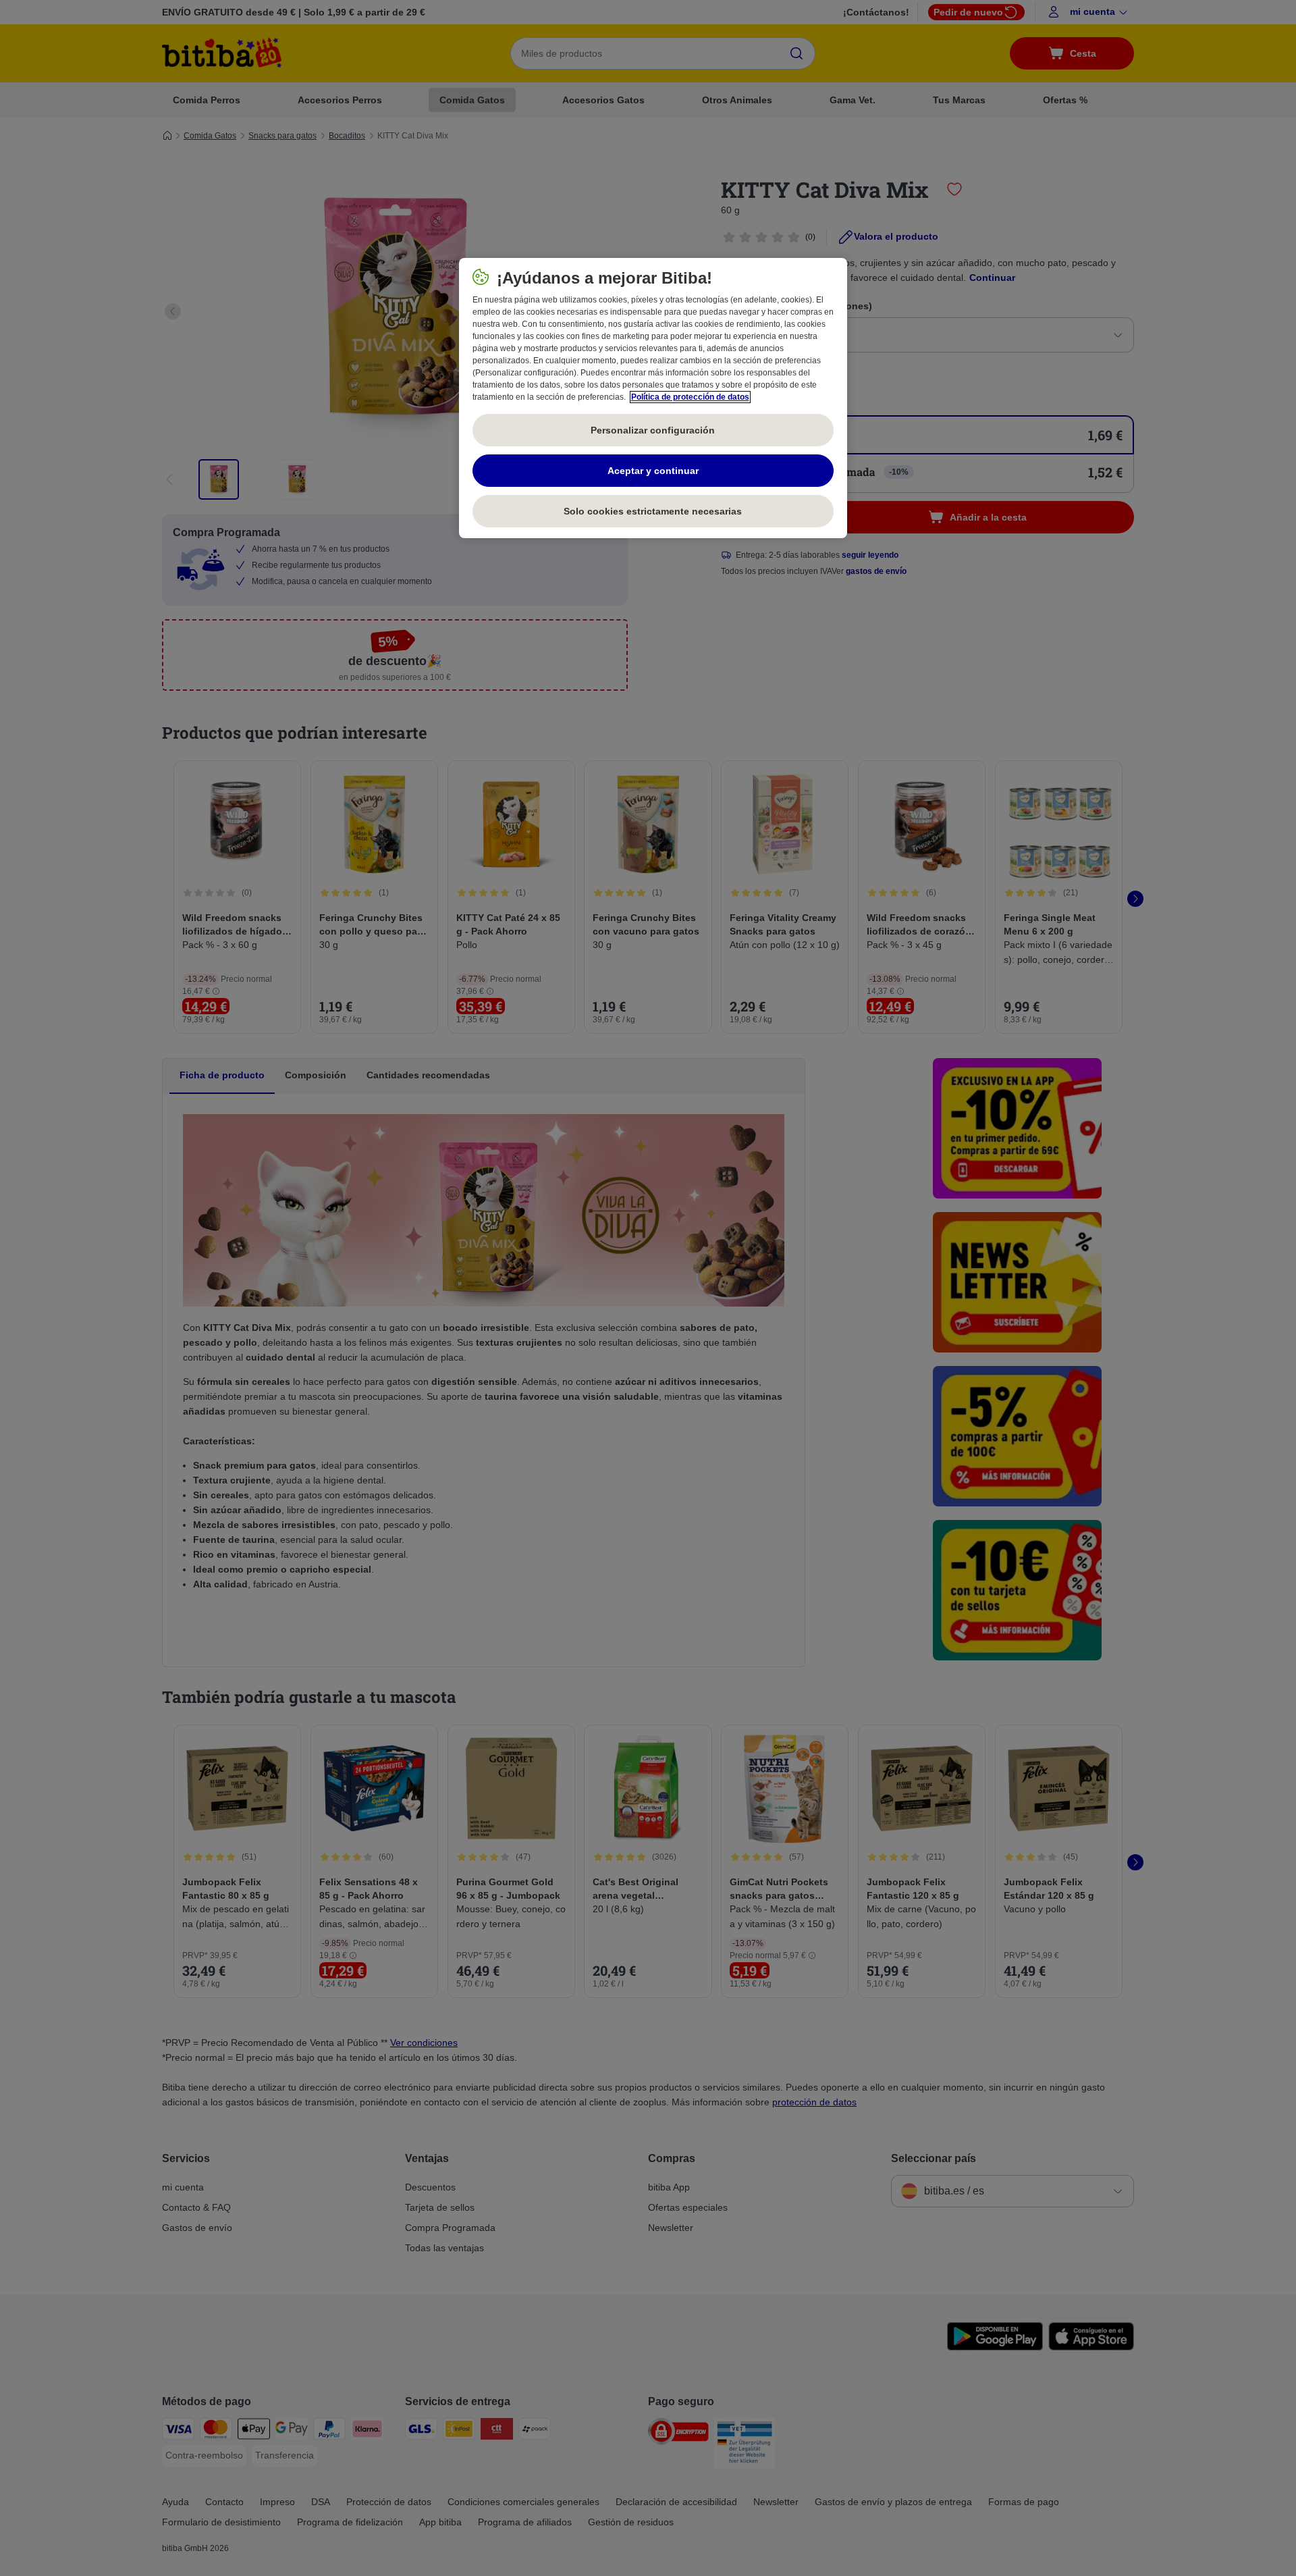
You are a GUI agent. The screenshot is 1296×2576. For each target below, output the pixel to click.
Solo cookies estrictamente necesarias (653, 511)
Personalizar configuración (653, 430)
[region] (653, 398)
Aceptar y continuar (653, 471)
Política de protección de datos (690, 397)
